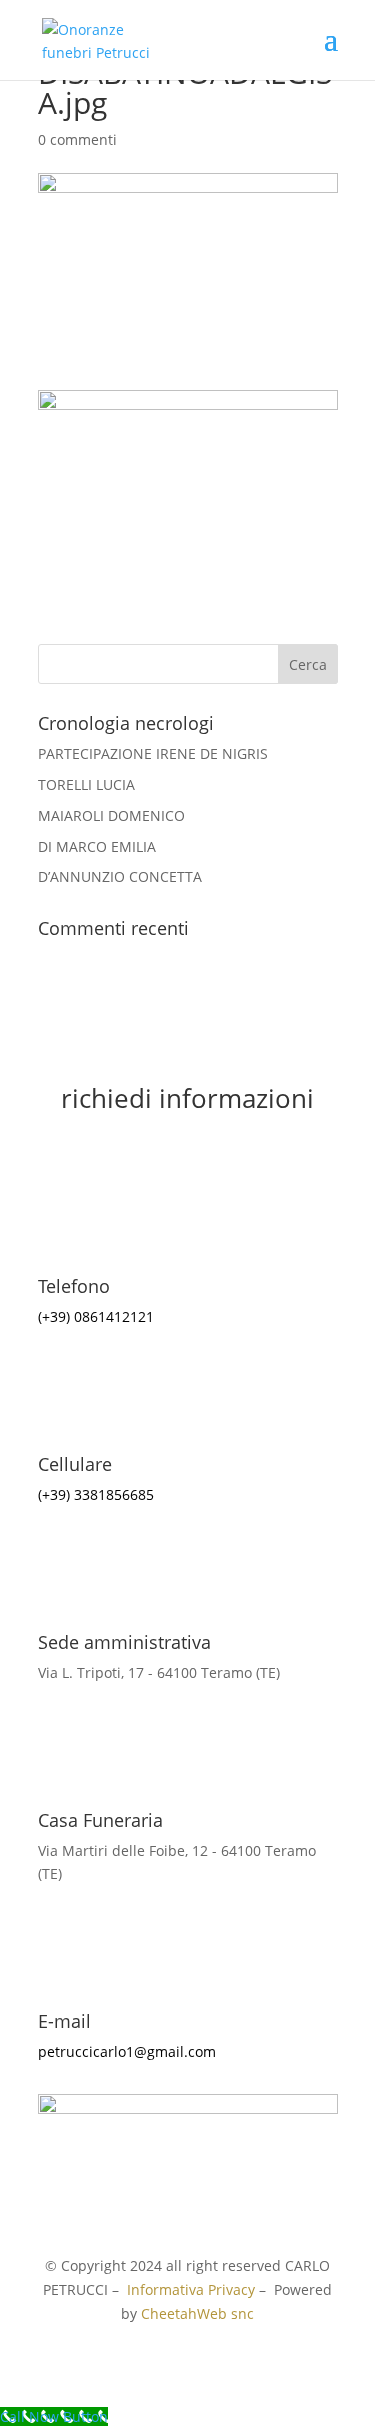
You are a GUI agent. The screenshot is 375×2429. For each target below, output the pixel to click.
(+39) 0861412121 (96, 1316)
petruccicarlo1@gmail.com (127, 2051)
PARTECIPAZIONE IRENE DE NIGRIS (153, 753)
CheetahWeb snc (197, 2313)
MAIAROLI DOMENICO (111, 815)
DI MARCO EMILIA (97, 846)
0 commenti (77, 139)
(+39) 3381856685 (96, 1494)
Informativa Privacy (191, 2289)
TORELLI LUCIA (86, 784)
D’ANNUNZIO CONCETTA (120, 876)
